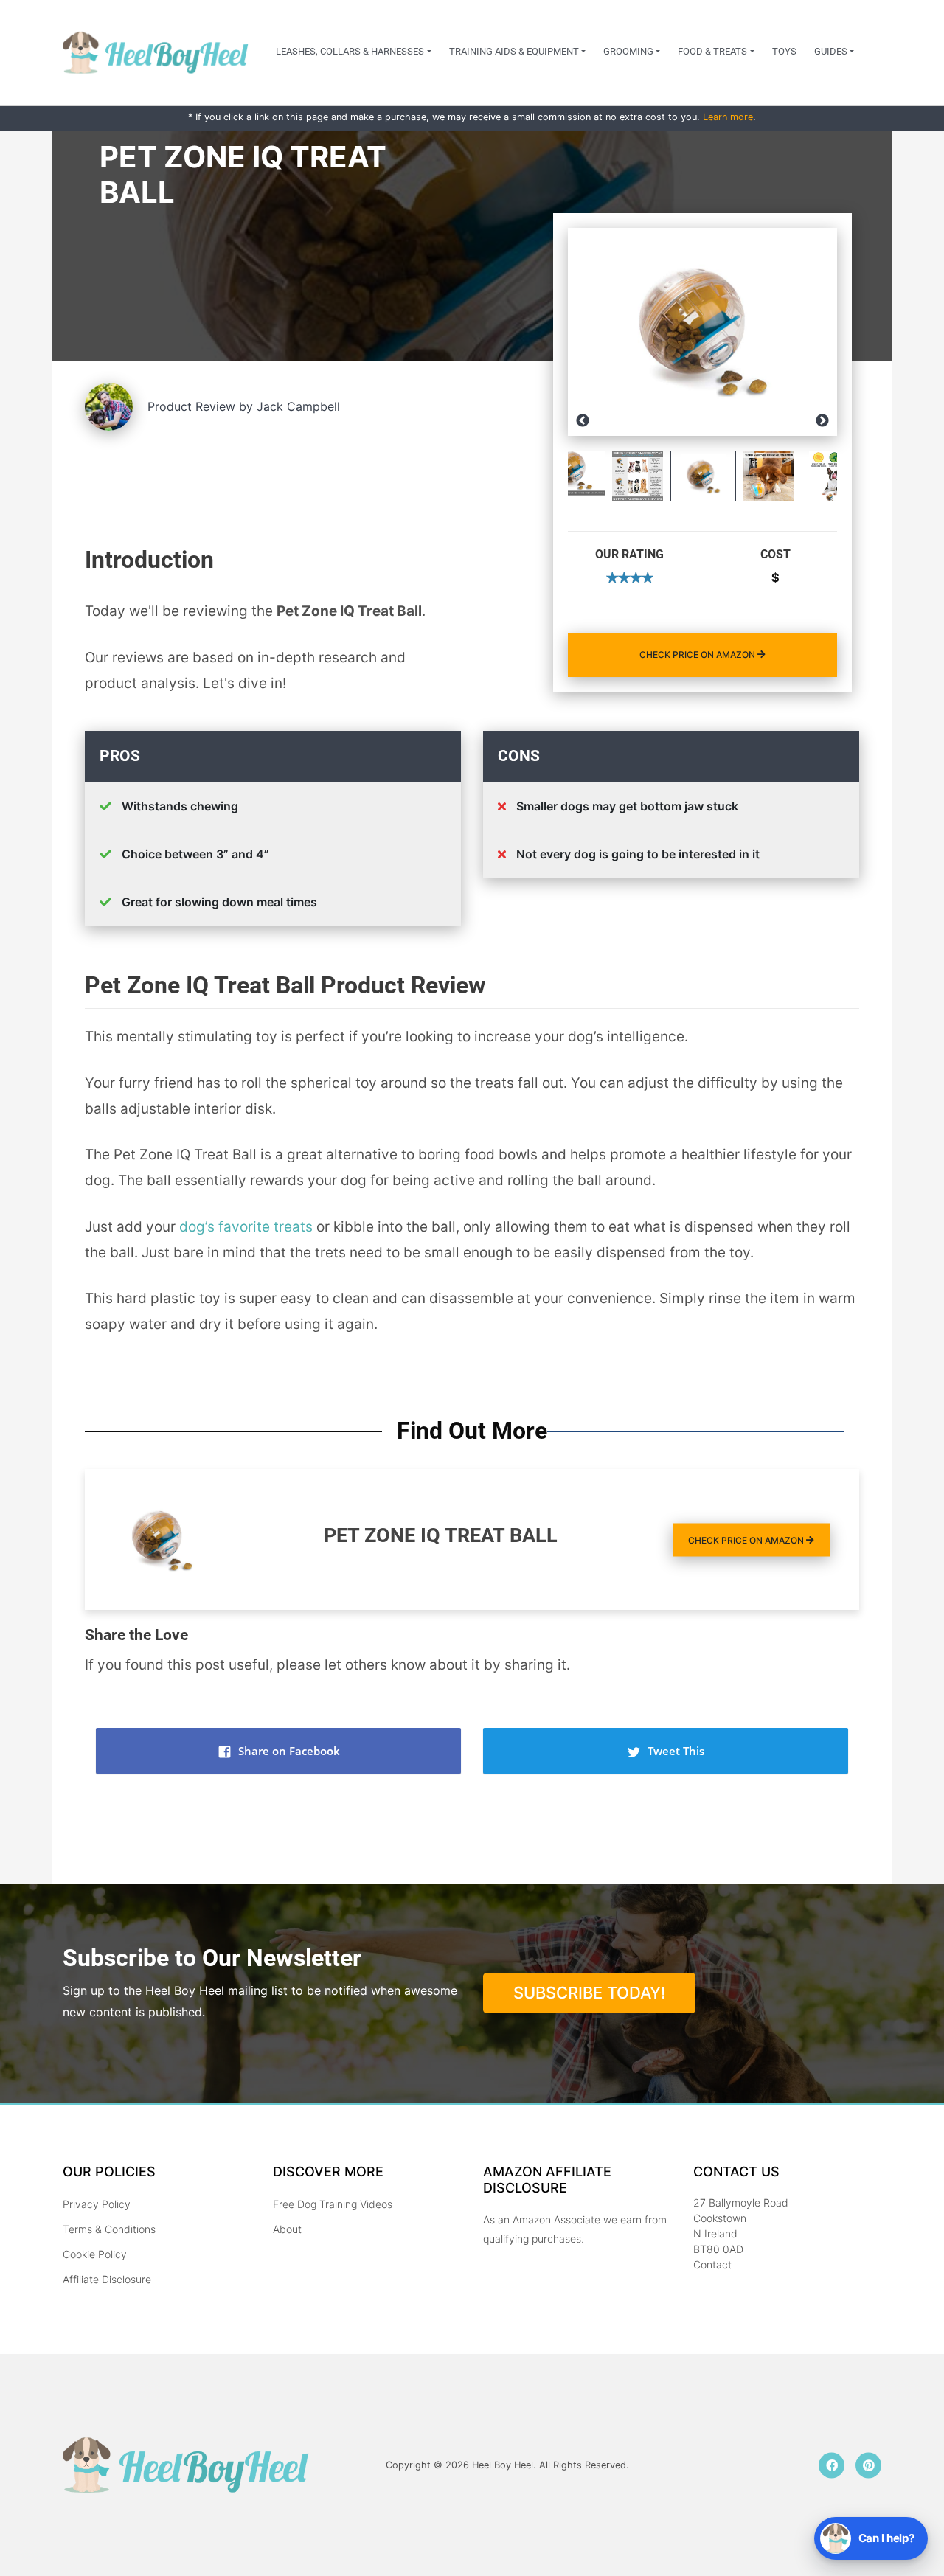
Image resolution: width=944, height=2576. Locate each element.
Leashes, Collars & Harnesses (350, 51)
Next (822, 421)
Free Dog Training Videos (333, 2204)
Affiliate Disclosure (107, 2279)
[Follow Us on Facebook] (832, 2465)
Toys (784, 51)
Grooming (628, 51)
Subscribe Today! (589, 1993)
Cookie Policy (95, 2254)
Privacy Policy (97, 2204)
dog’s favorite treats (246, 1227)
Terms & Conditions (109, 2229)
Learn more (728, 117)
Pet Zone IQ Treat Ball (441, 1535)
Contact (712, 2264)
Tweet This (674, 1751)
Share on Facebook (288, 1751)
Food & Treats (712, 51)
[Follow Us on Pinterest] (868, 2465)
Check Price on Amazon (698, 655)
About (287, 2229)
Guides (831, 51)
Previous (583, 421)
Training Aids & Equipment (514, 51)
